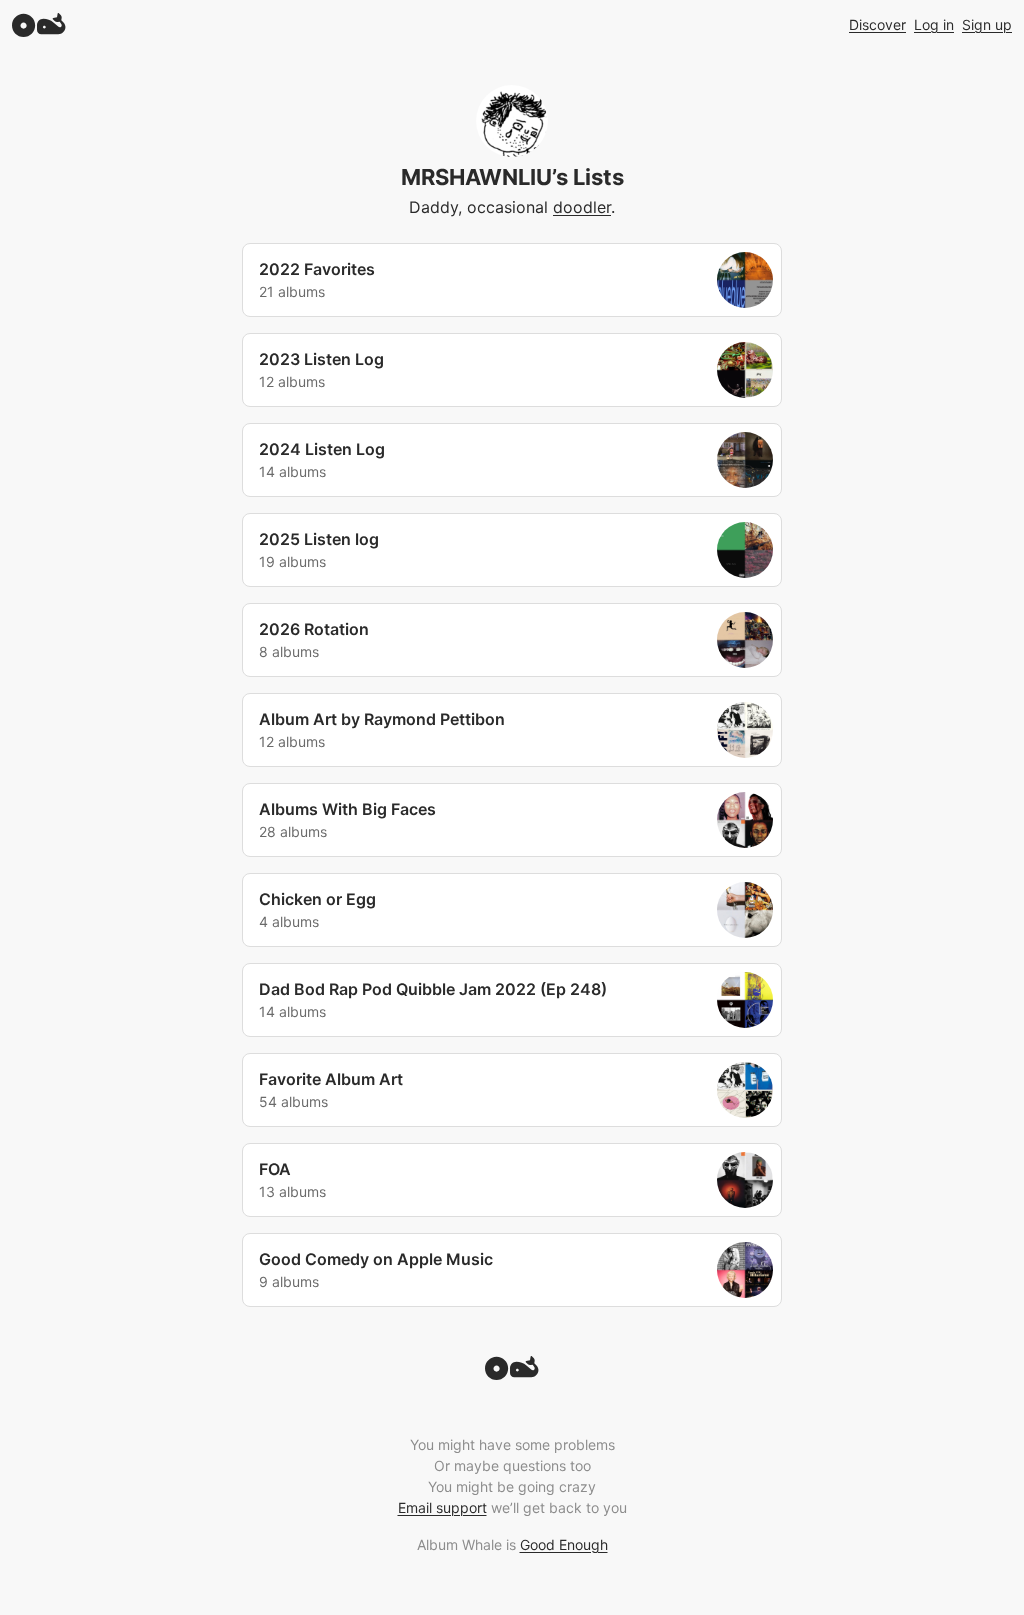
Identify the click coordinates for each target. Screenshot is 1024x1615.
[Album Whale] (39, 24)
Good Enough (564, 1544)
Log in (934, 24)
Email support (442, 1507)
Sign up (987, 24)
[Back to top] (512, 1374)
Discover (877, 24)
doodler (582, 207)
